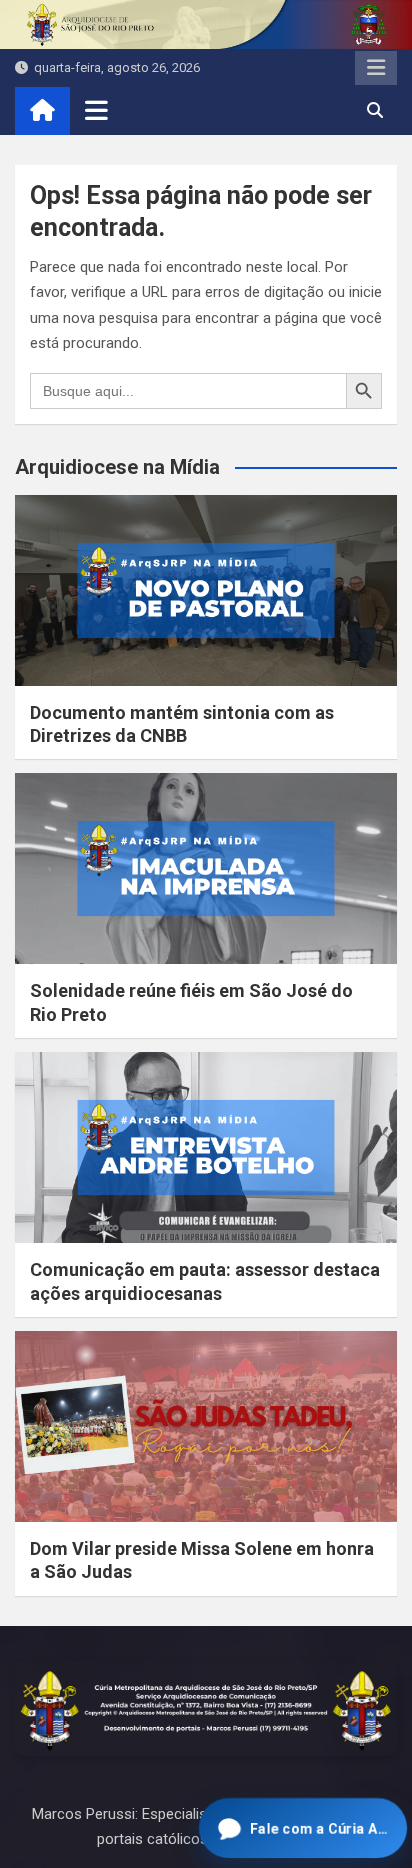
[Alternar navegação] (96, 110)
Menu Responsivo (376, 68)
